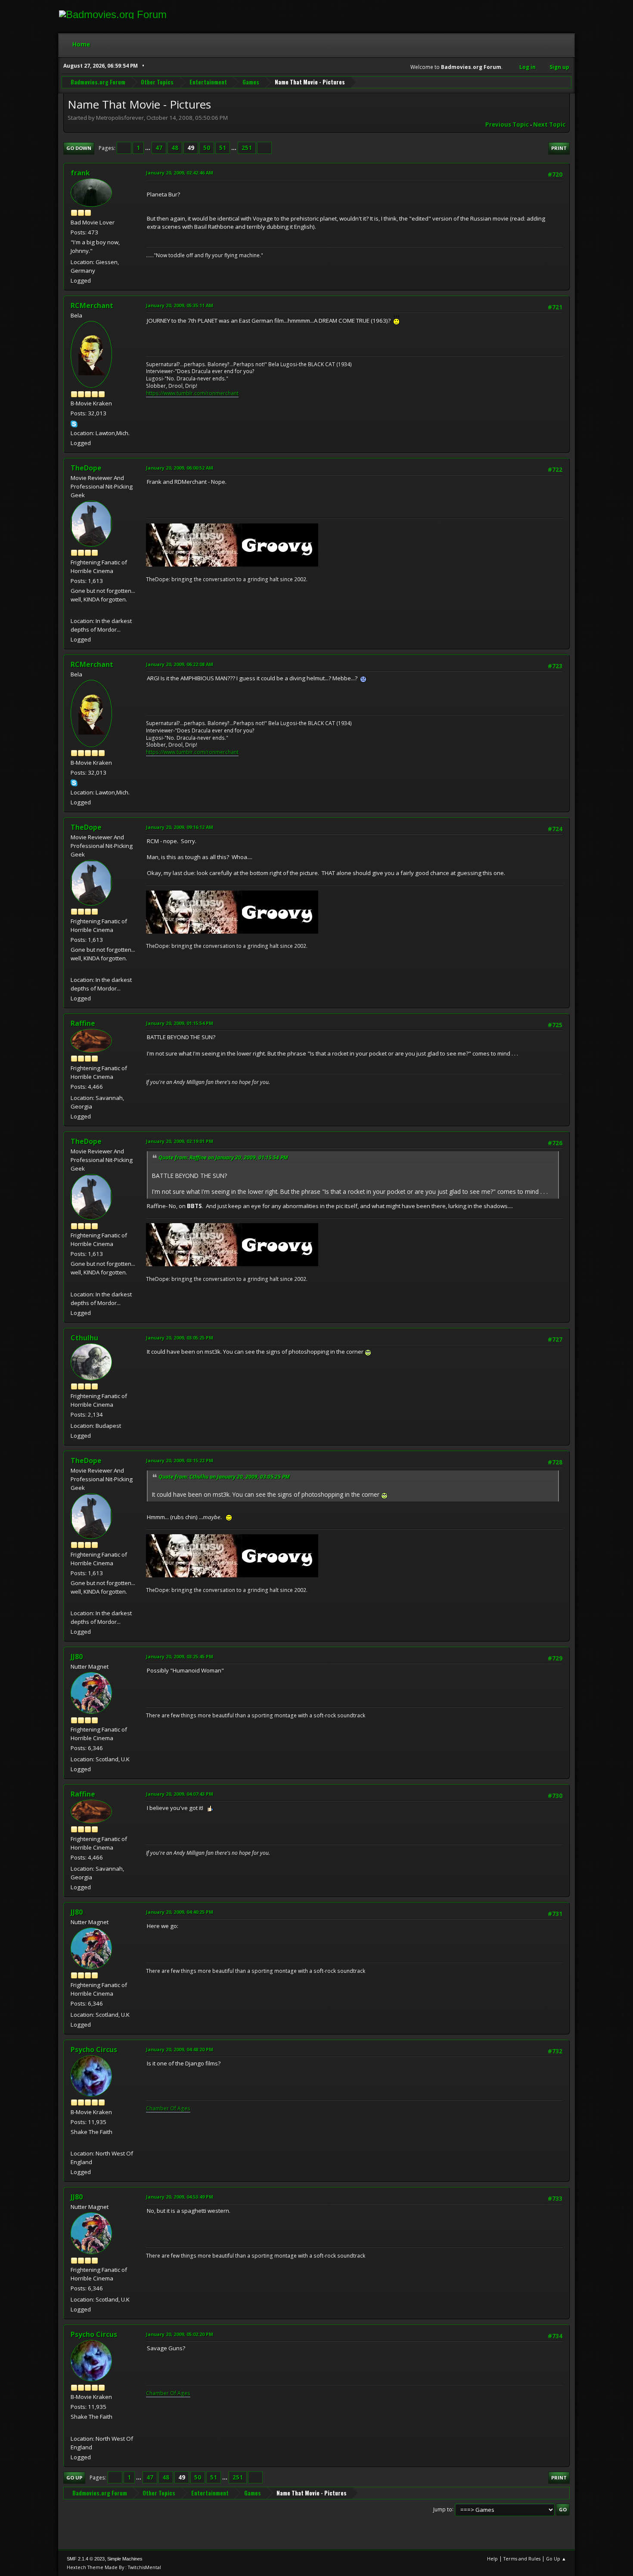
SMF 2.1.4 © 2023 (86, 2559)
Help (492, 2559)
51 (223, 148)
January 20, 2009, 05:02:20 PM (180, 2334)
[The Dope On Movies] (74, 611)
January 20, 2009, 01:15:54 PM (180, 1023)
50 (207, 148)
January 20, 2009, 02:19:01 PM (180, 1141)
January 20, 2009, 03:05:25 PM (180, 1338)
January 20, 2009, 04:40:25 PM (180, 1912)
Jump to (443, 2509)
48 (175, 148)
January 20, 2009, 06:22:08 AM (180, 664)
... (148, 148)
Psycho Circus (94, 2050)
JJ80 (77, 1657)
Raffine (83, 1023)
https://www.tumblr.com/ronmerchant (192, 393)
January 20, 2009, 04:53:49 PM (180, 2197)
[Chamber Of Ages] (74, 2143)
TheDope (86, 468)
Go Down (79, 148)
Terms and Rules (522, 2559)
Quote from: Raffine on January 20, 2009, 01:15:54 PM (223, 1157)
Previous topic (507, 125)
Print (559, 148)
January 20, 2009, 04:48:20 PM (180, 2049)
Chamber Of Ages (168, 2108)
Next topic (549, 125)
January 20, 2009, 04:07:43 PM (180, 1794)
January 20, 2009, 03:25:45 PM (180, 1656)
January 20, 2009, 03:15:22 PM (180, 1460)
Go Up (74, 2478)
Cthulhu (84, 1338)
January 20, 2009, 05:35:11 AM (180, 305)
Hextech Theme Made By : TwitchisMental (114, 2567)
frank (80, 173)
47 (159, 148)
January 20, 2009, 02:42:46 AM (180, 173)
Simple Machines (125, 2559)
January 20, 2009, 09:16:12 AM (180, 827)
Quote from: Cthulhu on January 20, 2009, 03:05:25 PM (224, 1477)
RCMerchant (92, 305)
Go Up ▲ (556, 2559)
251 (247, 148)
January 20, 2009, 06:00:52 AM (180, 468)
